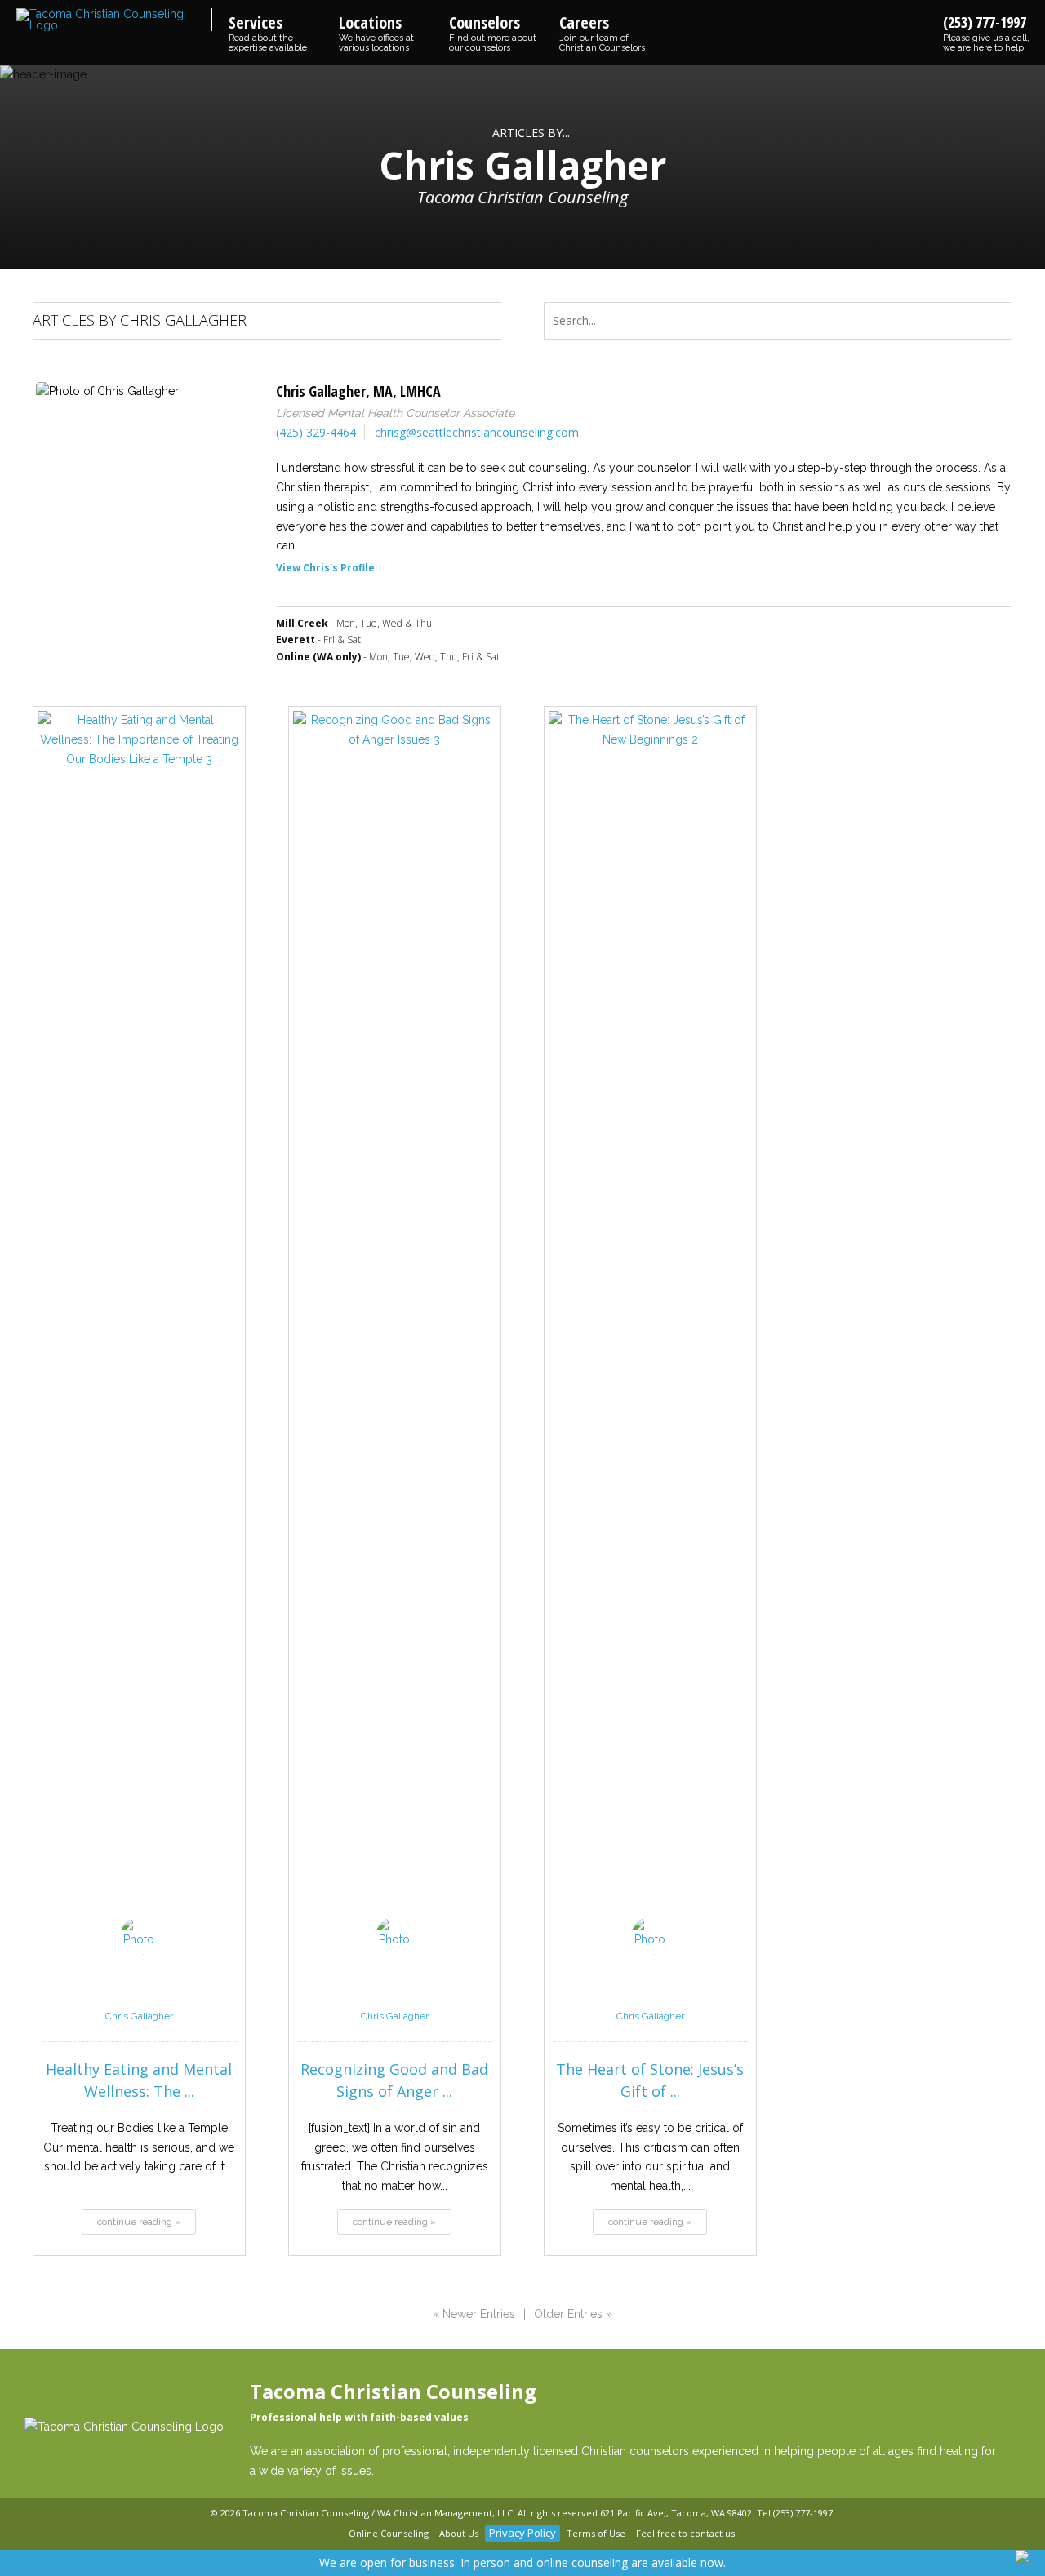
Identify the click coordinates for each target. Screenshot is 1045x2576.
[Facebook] (313, 2534)
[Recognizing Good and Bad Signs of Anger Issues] (395, 1324)
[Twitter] (333, 2534)
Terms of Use (596, 2533)
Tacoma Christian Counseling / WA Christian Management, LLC (378, 2513)
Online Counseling (389, 2533)
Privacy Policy (522, 2533)
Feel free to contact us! (687, 2533)
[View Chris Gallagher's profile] (139, 1999)
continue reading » (139, 2222)
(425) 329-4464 (316, 432)
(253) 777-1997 (986, 33)
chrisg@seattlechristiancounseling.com (477, 432)
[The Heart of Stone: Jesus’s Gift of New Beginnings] (650, 1324)
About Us (459, 2533)
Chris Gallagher (139, 2016)
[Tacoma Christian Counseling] (114, 20)
